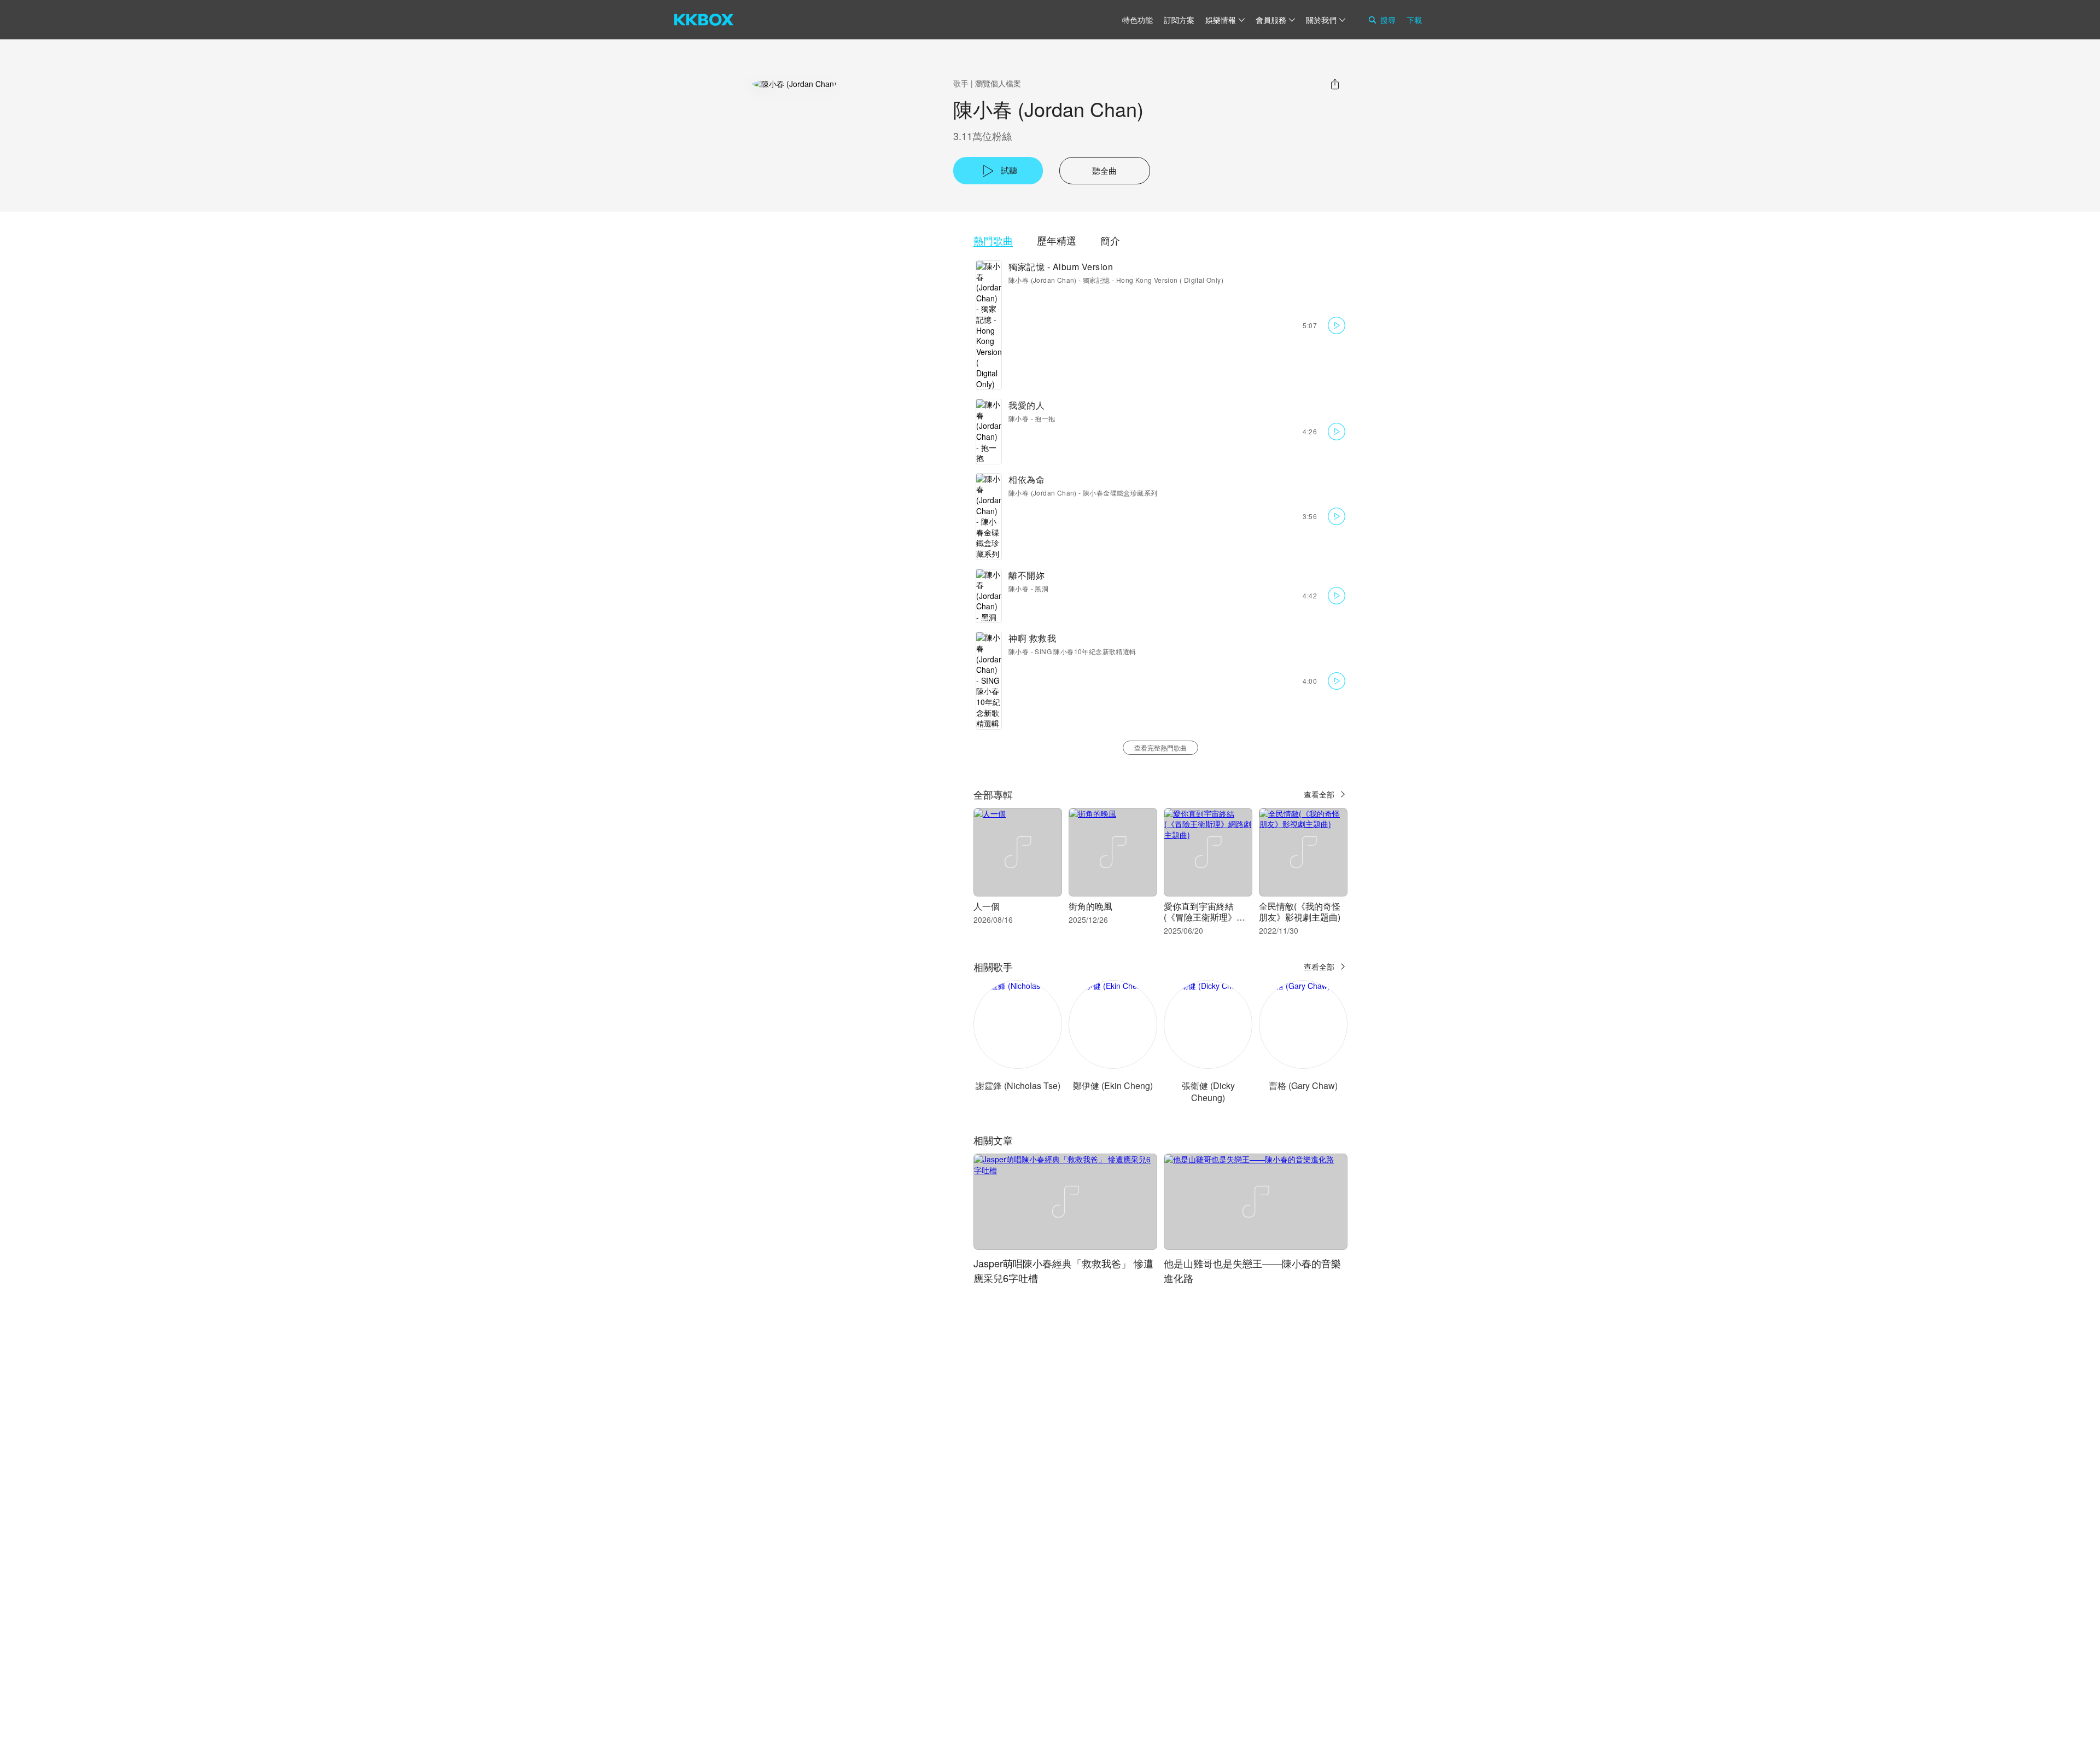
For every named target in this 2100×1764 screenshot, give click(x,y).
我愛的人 (1026, 405)
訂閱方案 (1179, 20)
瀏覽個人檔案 (998, 83)
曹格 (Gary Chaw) (1303, 1085)
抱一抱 (1045, 418)
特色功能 (1137, 20)
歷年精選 (1057, 240)
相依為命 (1026, 479)
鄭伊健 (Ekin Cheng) (1113, 1085)
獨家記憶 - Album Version (1061, 267)
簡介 (1110, 240)
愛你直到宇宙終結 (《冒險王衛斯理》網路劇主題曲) (1204, 917)
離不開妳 (1026, 575)
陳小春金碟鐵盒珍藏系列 (1120, 493)
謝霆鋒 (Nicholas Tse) (1018, 1085)
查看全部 (1319, 794)
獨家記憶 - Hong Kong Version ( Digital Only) (1153, 280)
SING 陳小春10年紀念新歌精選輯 (1085, 651)
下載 (1414, 20)
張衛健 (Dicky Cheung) (1208, 1091)
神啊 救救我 (1032, 638)
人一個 (987, 906)
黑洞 (1042, 588)
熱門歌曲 (993, 240)
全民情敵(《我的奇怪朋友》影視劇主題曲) (1300, 912)
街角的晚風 (1090, 906)
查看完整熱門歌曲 (1160, 747)
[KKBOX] (704, 20)
